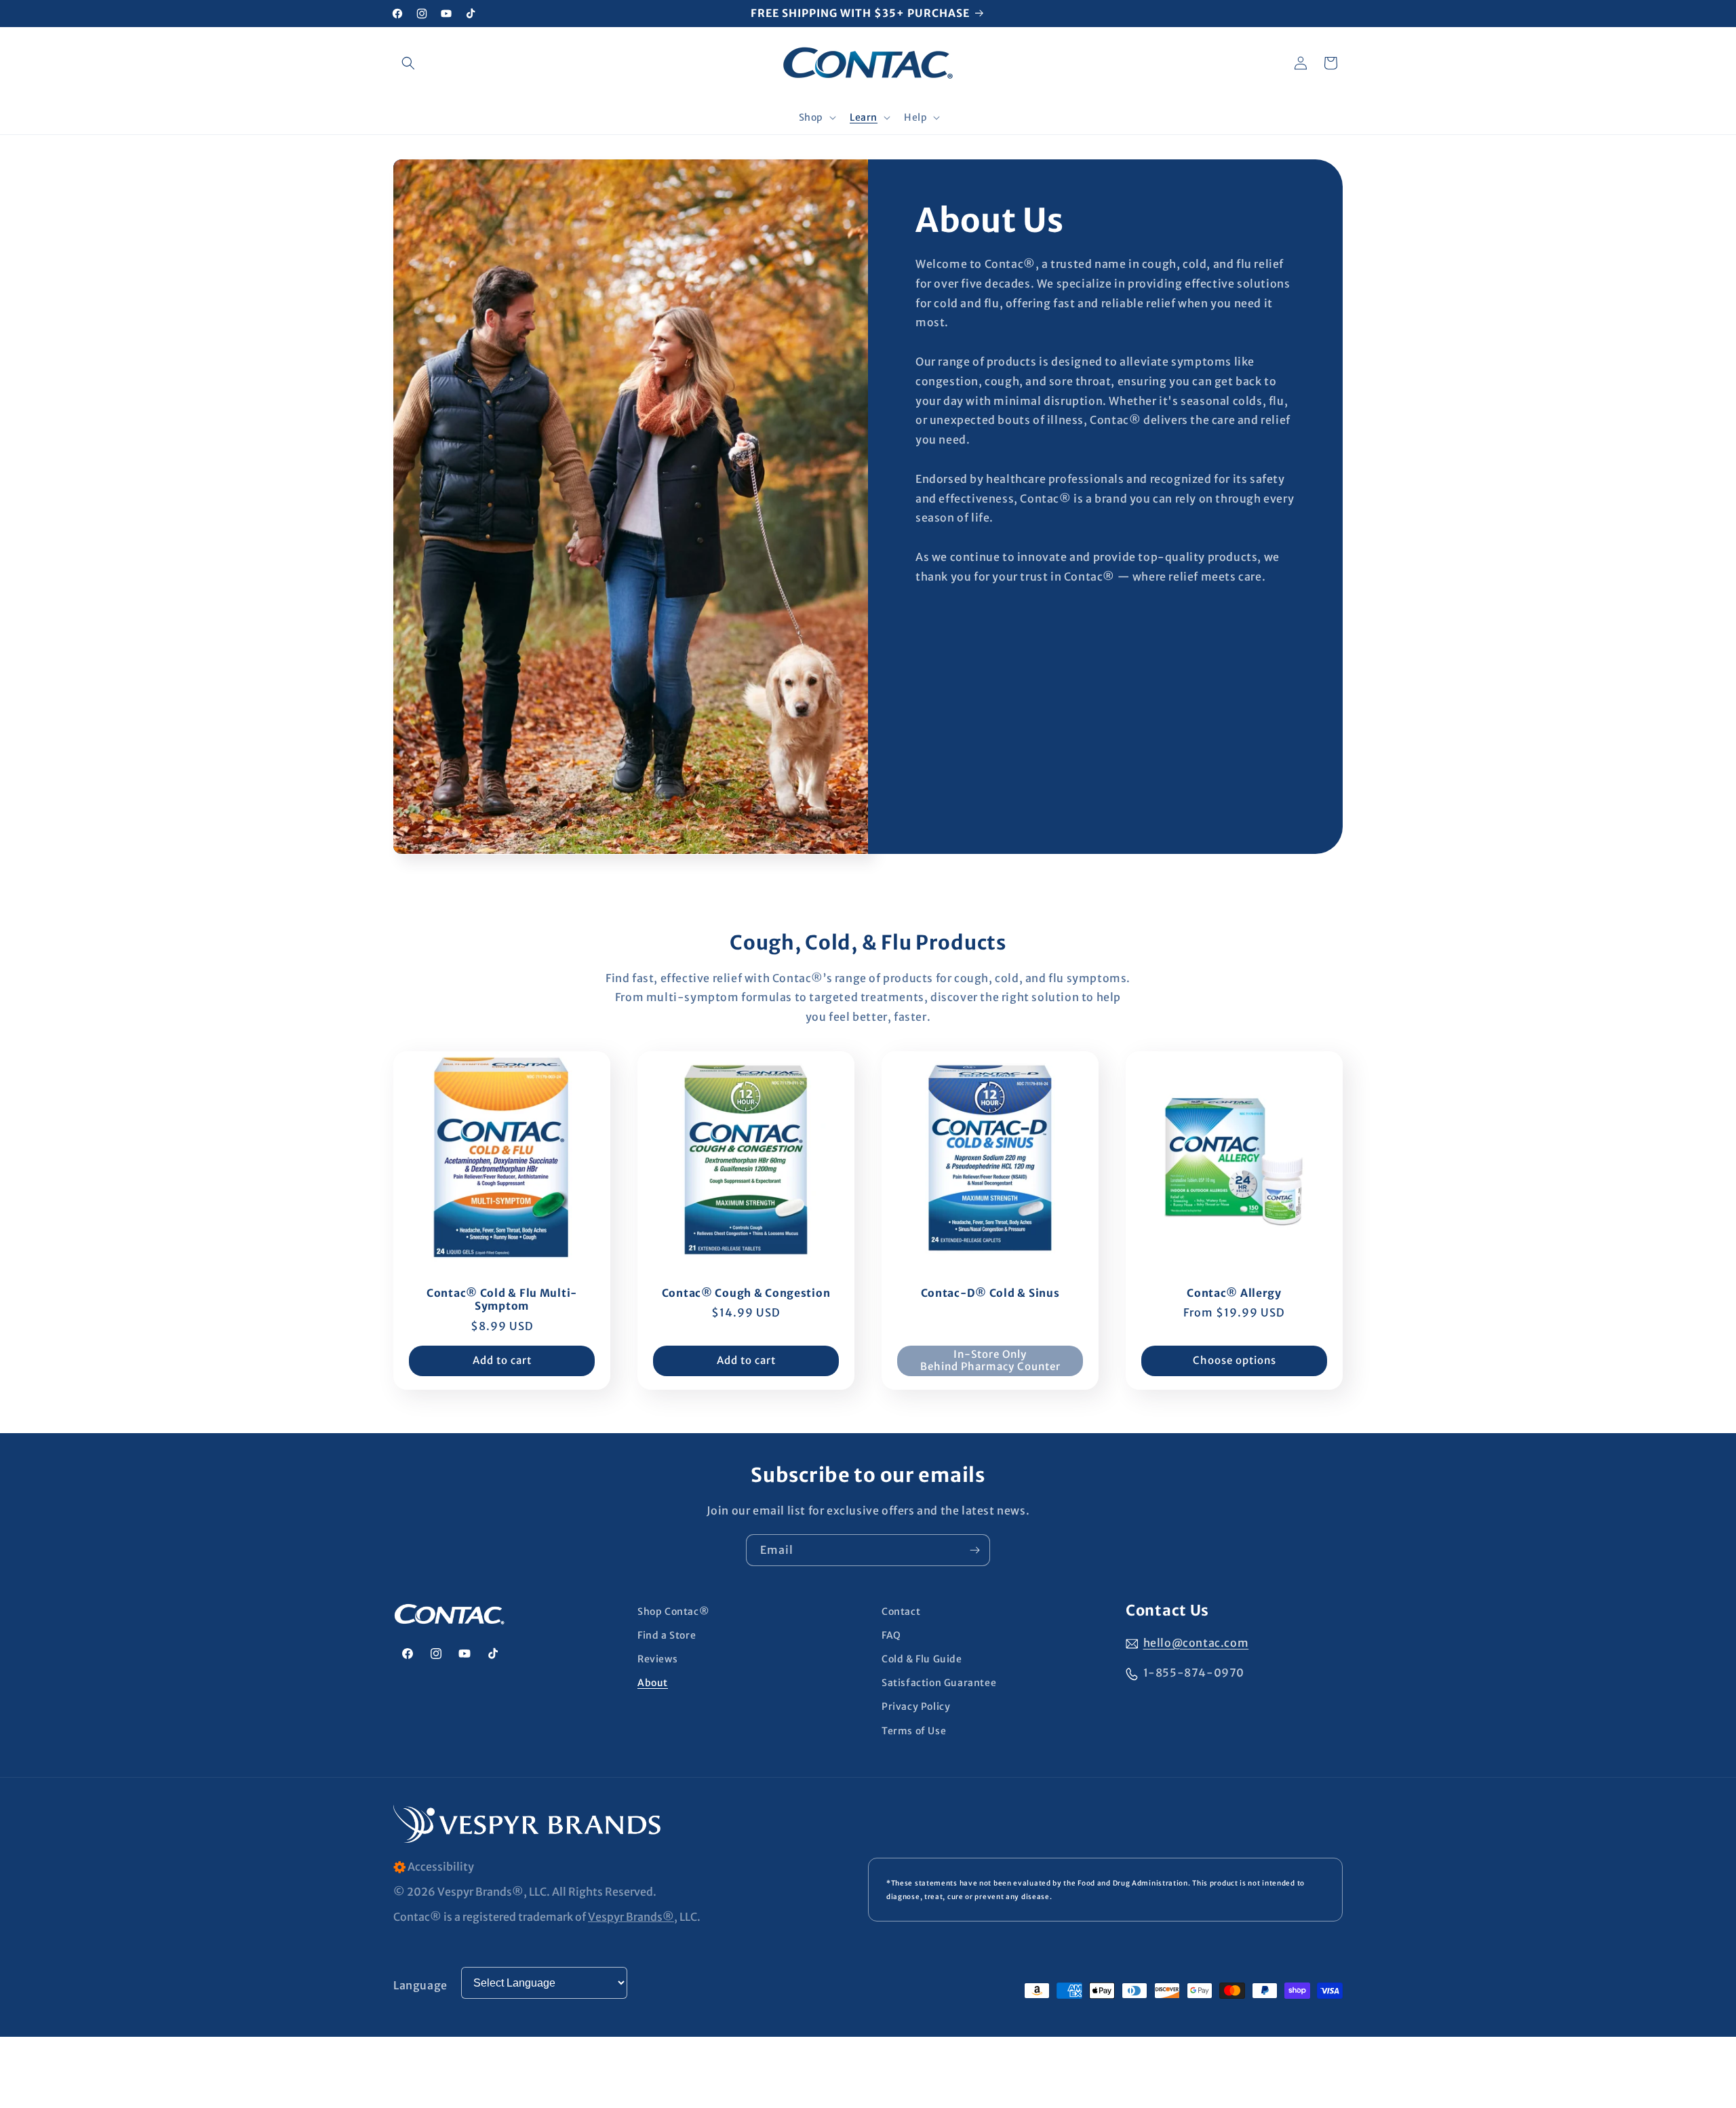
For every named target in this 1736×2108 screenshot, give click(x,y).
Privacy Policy (916, 1707)
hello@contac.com (1196, 1643)
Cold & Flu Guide (922, 1659)
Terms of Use (914, 1731)
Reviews (657, 1659)
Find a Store (667, 1635)
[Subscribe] (974, 1550)
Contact (901, 1612)
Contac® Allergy (1234, 1293)
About (653, 1683)
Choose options (1235, 1360)
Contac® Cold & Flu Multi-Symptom (502, 1300)
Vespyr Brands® (631, 1917)
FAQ (891, 1635)
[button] (408, 63)
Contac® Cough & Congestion (746, 1293)
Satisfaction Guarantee (939, 1683)
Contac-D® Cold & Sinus (990, 1293)
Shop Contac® (673, 1612)
